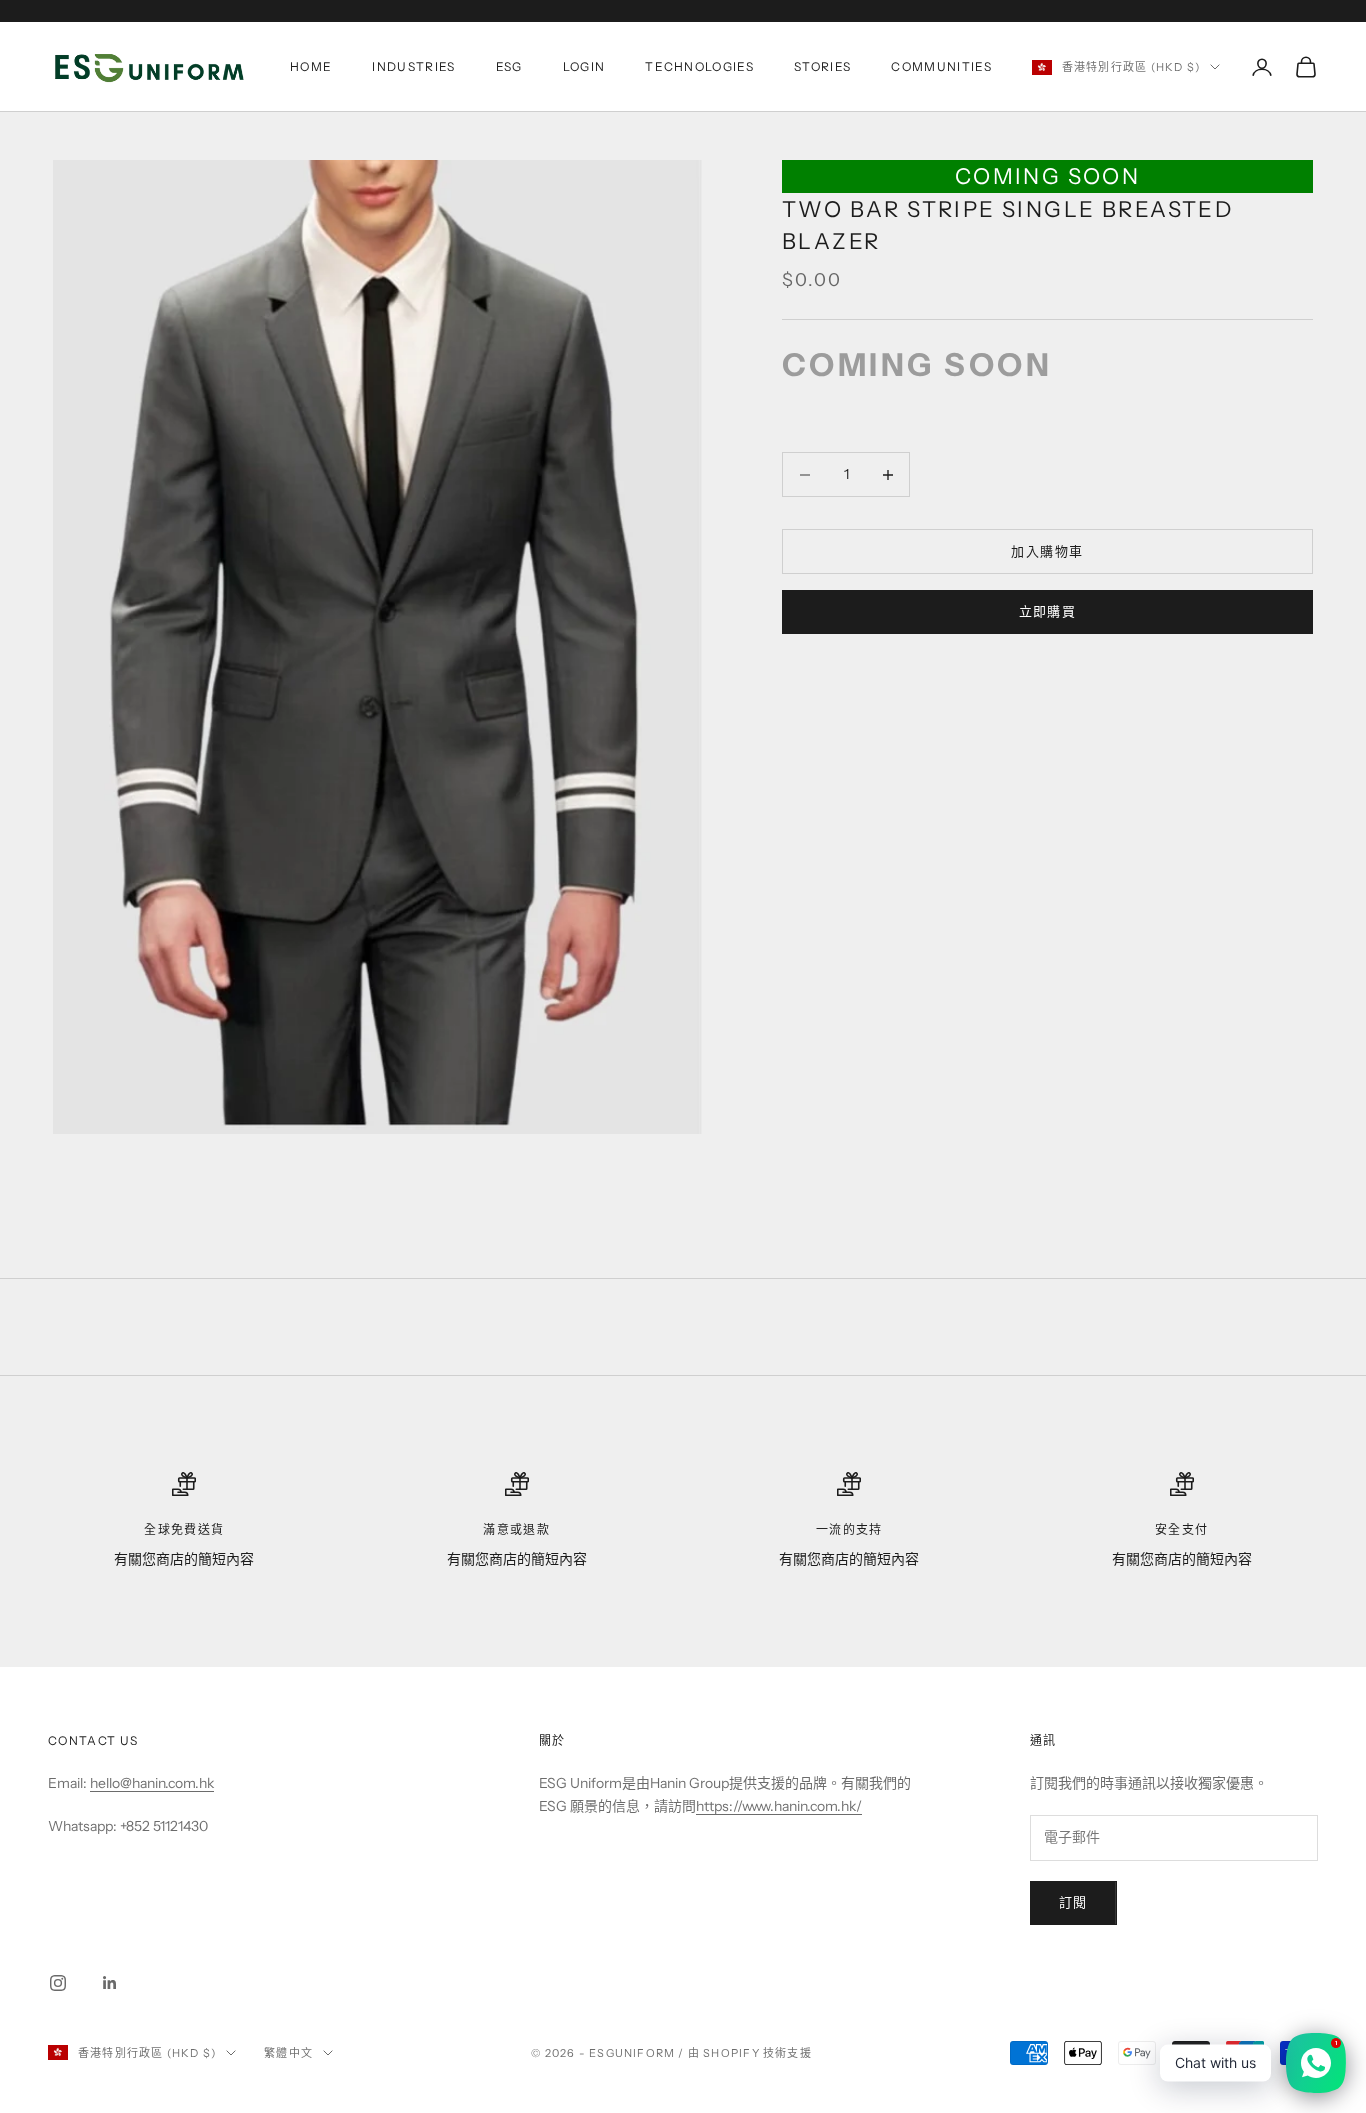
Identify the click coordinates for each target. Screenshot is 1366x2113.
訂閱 (1073, 1902)
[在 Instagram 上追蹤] (58, 1983)
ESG (509, 66)
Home (311, 66)
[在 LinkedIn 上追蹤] (110, 1983)
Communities (941, 66)
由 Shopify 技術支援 (750, 2053)
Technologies (699, 66)
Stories (822, 66)
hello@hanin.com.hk (152, 1783)
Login (584, 66)
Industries (413, 66)
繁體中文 (288, 2053)
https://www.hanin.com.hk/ (779, 1806)
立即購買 (1048, 612)
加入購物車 (1047, 551)
